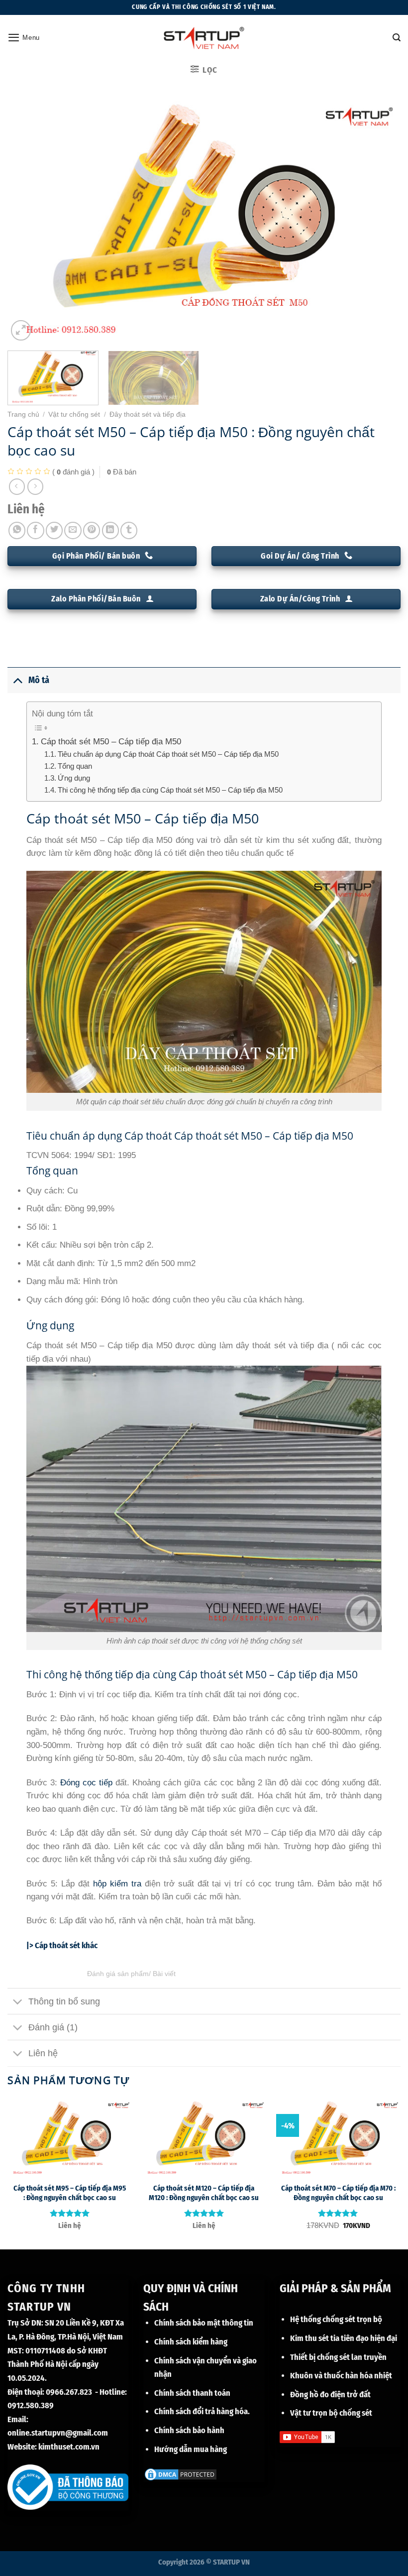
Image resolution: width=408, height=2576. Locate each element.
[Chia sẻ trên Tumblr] (129, 530)
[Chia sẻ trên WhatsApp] (17, 530)
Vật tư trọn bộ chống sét (331, 2413)
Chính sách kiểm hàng (191, 2342)
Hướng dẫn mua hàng (191, 2449)
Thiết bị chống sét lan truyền (338, 2357)
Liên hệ (43, 2053)
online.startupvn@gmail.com (58, 2433)
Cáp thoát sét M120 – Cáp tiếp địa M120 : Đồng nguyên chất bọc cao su (204, 2193)
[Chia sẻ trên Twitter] (54, 530)
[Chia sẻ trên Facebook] (35, 530)
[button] (24, 37)
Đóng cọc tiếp (86, 1783)
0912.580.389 (31, 2405)
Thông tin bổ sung (64, 2001)
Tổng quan (75, 766)
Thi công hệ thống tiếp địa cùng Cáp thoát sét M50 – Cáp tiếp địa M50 (170, 790)
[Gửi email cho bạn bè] (73, 530)
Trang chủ (23, 414)
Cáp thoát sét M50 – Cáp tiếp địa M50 (111, 742)
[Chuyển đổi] (18, 680)
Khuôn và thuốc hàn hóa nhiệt (341, 2375)
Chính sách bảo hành (189, 2430)
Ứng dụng (74, 778)
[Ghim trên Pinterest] (92, 530)
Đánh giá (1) (53, 2027)
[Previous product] (35, 486)
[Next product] (17, 486)
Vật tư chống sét (74, 414)
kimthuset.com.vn (69, 2447)
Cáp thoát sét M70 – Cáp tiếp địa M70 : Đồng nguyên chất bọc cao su (338, 2193)
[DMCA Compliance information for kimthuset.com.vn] (181, 2473)
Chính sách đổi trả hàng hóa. (202, 2411)
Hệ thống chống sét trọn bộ (336, 2319)
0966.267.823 (69, 2392)
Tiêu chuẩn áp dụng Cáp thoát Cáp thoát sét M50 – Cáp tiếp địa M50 (168, 754)
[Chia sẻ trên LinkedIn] (110, 530)
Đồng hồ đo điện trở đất (330, 2394)
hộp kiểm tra (117, 1884)
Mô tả (39, 680)
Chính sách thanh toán (192, 2393)
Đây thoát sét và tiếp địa (148, 414)
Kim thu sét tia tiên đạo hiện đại (344, 2338)
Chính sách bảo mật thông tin (204, 2323)
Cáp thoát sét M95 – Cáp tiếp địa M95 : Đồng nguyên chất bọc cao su (70, 2193)
